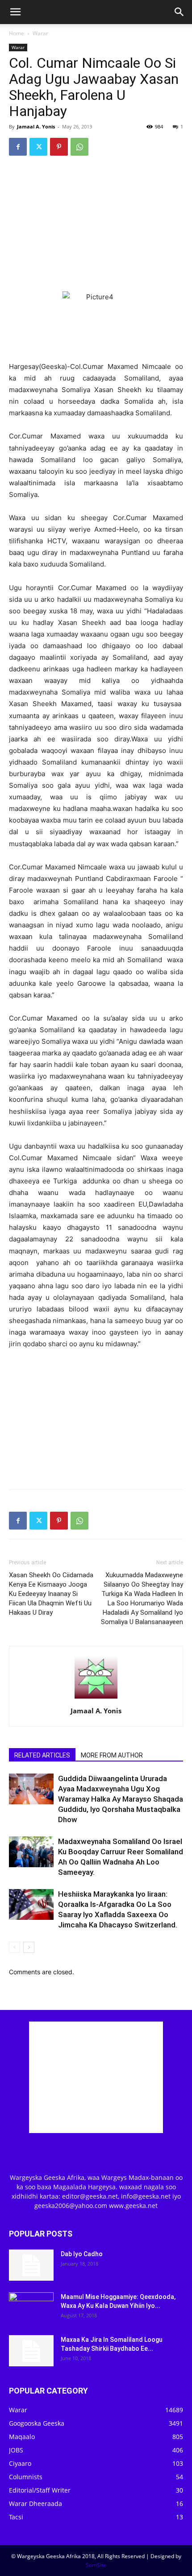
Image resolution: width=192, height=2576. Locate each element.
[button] (15, 12)
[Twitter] (38, 147)
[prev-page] (15, 1947)
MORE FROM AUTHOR (112, 1755)
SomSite (96, 2565)
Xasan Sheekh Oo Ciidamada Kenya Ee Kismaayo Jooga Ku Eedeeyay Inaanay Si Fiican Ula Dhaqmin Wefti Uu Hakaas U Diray (51, 1594)
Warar (40, 33)
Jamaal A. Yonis (36, 126)
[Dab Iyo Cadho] (31, 2265)
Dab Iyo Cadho (82, 2254)
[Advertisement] (96, 223)
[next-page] (29, 1947)
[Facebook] (18, 147)
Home (17, 33)
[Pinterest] (59, 147)
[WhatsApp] (79, 147)
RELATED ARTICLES (42, 1755)
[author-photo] (96, 1698)
